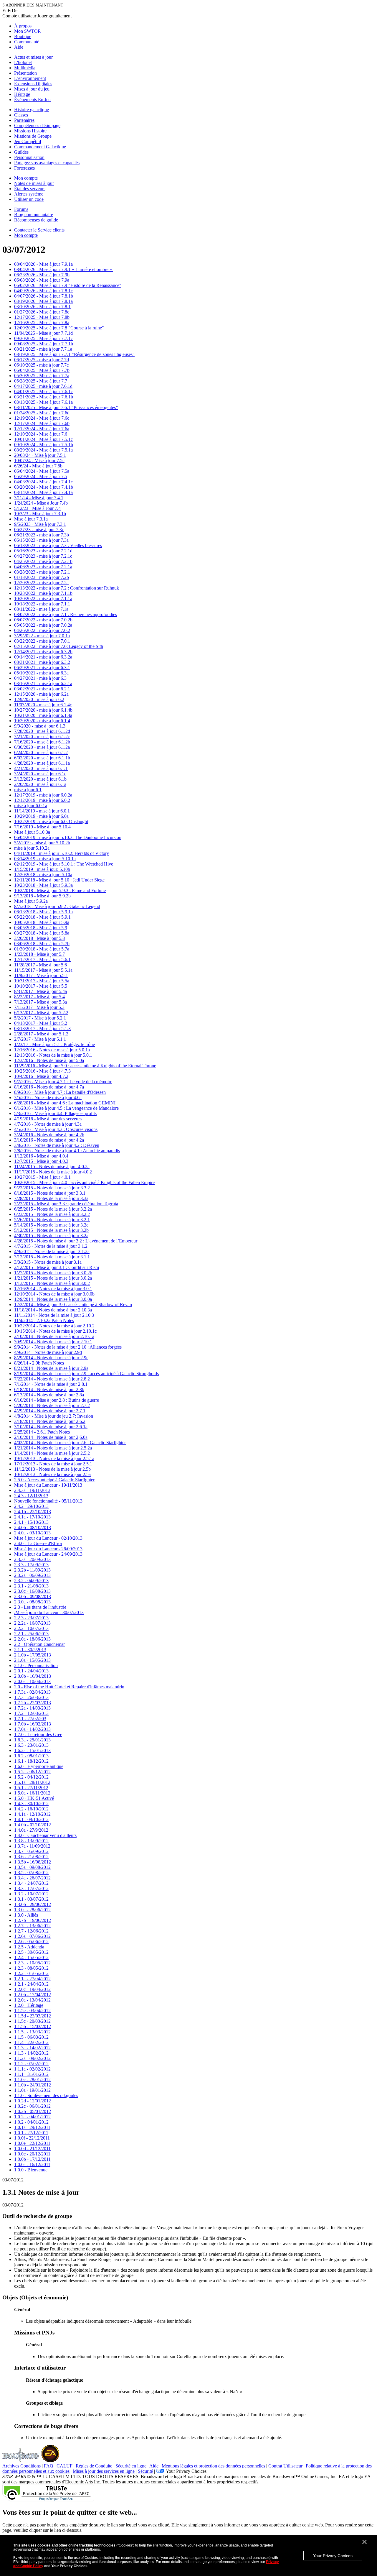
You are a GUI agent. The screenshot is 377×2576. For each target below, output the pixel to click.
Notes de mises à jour (34, 183)
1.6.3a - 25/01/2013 (32, 1740)
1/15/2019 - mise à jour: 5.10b (42, 869)
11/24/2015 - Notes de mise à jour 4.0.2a (52, 1166)
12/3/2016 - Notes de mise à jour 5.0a (49, 1060)
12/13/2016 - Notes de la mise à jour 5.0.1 (53, 1055)
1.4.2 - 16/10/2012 (31, 1809)
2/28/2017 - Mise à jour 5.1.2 (41, 1034)
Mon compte (26, 178)
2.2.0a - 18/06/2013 (32, 1639)
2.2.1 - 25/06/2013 (31, 1634)
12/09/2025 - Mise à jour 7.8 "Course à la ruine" (59, 328)
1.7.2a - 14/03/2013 (32, 1708)
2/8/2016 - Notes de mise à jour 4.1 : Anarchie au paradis (67, 1151)
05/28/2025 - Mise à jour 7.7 (41, 381)
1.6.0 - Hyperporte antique (39, 1766)
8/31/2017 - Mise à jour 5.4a (40, 991)
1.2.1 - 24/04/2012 (31, 1984)
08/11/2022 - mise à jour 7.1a (41, 609)
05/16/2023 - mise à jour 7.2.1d (43, 551)
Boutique (23, 36)
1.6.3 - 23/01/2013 (31, 1745)
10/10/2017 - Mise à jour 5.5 (41, 986)
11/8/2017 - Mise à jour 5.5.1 (41, 975)
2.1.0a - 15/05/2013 (32, 1660)
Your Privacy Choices (333, 2556)
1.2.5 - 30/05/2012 (31, 1952)
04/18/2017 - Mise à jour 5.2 (41, 1023)
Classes (21, 115)
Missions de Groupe (33, 136)
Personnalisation (29, 157)
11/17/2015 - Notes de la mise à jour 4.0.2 (53, 1172)
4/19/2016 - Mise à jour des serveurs (48, 1119)
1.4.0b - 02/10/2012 (33, 1825)
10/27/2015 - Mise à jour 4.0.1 (42, 1177)
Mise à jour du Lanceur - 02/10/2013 (48, 1538)
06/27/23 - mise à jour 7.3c (39, 530)
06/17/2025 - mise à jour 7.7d (42, 360)
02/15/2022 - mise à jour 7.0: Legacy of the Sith (59, 646)
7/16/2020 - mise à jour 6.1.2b (42, 742)
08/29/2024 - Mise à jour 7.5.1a (43, 450)
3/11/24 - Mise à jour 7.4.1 (39, 498)
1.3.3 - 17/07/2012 (31, 1888)
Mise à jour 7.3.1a (31, 519)
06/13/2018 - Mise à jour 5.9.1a (43, 912)
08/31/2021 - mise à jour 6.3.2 (42, 662)
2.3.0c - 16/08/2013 (32, 1591)
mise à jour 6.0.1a (31, 806)
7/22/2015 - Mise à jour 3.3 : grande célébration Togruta (66, 1204)
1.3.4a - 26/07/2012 (32, 1878)
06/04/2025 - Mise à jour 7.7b (42, 370)
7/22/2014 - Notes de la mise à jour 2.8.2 (52, 1379)
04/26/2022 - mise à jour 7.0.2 (42, 630)
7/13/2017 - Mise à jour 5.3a (40, 1002)
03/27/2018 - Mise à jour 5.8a (42, 933)
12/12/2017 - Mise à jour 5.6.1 (42, 959)
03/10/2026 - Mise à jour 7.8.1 (42, 307)
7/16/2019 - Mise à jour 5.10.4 (42, 827)
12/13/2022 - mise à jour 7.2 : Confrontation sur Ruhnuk (67, 588)
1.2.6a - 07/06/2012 (32, 1936)
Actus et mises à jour (33, 57)
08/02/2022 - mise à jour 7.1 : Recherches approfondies (66, 614)
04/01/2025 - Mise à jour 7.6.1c (43, 391)
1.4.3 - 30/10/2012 (31, 1803)
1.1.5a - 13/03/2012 (32, 2032)
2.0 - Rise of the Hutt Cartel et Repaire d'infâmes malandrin (69, 1687)
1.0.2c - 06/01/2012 (32, 2106)
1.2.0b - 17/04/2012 (33, 1995)
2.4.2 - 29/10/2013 (31, 1506)
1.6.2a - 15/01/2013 (32, 1750)
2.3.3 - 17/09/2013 (31, 1565)
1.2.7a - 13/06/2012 (32, 1926)
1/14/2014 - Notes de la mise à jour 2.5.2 (52, 1453)
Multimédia (25, 68)
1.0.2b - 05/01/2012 (33, 2111)
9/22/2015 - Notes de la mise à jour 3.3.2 (52, 1188)
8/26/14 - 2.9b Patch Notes (39, 1363)
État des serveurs (30, 189)
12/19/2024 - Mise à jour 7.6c (42, 418)
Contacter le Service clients (39, 230)
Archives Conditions (22, 2466)
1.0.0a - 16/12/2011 (32, 2164)
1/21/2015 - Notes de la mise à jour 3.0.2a (53, 1278)
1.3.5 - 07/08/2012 (31, 1873)
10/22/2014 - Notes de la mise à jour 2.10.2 (54, 1326)
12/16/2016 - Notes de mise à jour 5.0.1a (52, 1050)
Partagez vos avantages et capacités (47, 163)
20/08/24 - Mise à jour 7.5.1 (40, 455)
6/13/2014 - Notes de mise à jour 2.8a (49, 1395)
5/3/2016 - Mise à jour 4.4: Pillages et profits (55, 1113)
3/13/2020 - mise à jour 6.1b (40, 779)
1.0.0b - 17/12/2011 (32, 2159)
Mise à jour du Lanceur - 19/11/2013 (48, 1485)
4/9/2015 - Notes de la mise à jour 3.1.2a (52, 1251)
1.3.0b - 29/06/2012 (33, 1904)
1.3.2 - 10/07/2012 (31, 1894)
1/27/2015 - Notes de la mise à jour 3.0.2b (53, 1273)
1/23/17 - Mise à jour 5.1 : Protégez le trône (54, 1044)
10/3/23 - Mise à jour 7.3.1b (40, 514)
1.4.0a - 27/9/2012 (31, 1830)
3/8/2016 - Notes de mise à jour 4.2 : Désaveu (57, 1145)
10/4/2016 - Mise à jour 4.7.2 (41, 1076)
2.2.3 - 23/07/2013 (31, 1618)
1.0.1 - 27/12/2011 (31, 2133)
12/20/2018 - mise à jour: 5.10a (43, 875)
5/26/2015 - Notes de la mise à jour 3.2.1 (52, 1220)
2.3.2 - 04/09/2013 (31, 1581)
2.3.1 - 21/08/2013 (31, 1586)
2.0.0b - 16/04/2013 (33, 1676)
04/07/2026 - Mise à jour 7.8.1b (44, 296)
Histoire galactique (32, 110)
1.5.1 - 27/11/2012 (31, 1788)
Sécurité (145, 2471)
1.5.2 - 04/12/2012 (31, 1777)
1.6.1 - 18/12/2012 (31, 1761)
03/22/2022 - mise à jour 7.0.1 (42, 641)
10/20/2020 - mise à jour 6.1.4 (42, 721)
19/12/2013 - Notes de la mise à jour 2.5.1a (54, 1458)
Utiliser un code (29, 199)
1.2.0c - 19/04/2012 (32, 1989)
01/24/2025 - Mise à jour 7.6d (42, 413)
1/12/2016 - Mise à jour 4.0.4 (41, 1156)
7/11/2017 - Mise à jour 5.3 (39, 1007)
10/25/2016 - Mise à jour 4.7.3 (42, 1071)
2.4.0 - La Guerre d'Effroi (38, 1543)
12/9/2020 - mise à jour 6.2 (39, 699)
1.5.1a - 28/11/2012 (32, 1782)
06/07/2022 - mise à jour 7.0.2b (43, 620)
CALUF (65, 2466)
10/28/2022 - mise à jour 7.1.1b (43, 593)
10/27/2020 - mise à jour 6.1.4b (43, 710)
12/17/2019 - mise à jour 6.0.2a (43, 795)
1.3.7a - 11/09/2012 (32, 1846)
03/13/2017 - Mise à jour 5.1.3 (42, 1028)
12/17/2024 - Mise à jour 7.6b (42, 423)
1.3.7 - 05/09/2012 (31, 1851)
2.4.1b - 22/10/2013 (33, 1512)
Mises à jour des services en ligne (104, 2471)
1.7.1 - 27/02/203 (30, 1719)
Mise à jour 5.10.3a (32, 832)
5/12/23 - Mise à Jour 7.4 (37, 508)
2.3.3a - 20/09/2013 (32, 1559)
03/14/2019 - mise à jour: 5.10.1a (45, 859)
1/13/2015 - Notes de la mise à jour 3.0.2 (52, 1283)
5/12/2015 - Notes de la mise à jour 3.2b (51, 1230)
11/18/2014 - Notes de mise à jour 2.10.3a (53, 1310)
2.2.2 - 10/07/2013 (31, 1628)
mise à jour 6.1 (28, 790)
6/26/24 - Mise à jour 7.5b (38, 466)
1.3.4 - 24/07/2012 (31, 1883)
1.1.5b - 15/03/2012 (33, 2026)
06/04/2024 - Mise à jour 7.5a (42, 471)
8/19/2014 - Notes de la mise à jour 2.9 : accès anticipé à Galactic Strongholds (86, 1374)
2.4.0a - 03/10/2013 (32, 1533)
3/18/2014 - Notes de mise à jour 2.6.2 (50, 1421)
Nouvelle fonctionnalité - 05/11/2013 (48, 1501)
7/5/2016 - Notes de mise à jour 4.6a (48, 1097)
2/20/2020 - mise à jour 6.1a (40, 784)
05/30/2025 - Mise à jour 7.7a (42, 376)
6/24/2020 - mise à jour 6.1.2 (41, 752)
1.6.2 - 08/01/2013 (31, 1756)
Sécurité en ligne (131, 2466)
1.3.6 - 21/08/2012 (31, 1857)
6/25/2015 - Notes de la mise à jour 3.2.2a (53, 1209)
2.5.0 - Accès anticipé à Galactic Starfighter (54, 1480)
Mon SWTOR (28, 31)
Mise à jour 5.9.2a (31, 901)
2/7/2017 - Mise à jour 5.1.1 (40, 1039)
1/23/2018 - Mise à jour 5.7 (39, 954)
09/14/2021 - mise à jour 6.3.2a (43, 657)
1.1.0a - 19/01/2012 (32, 2090)
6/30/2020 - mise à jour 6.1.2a (42, 747)
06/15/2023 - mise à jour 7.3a (41, 540)
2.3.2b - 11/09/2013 (32, 1570)
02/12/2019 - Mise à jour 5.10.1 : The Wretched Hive (64, 864)
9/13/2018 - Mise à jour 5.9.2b (42, 896)
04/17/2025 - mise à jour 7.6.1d (43, 386)
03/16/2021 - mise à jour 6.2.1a (43, 683)
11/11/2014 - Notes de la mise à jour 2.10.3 (54, 1315)
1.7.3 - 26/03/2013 (31, 1697)
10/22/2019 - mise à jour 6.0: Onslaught (51, 821)
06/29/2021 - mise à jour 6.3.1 (42, 668)
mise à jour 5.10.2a (32, 848)
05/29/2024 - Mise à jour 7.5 (41, 476)
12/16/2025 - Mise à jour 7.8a (42, 322)
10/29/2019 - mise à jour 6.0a (41, 816)
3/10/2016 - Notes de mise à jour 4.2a (49, 1140)
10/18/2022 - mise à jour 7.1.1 (42, 604)
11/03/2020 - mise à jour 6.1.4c (43, 705)
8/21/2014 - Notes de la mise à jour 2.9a (51, 1368)
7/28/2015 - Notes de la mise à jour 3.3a (51, 1198)
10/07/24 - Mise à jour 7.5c (39, 460)
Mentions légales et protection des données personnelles (213, 2466)
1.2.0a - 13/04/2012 (32, 2000)
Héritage (22, 94)
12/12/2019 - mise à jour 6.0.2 (42, 800)
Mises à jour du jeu (32, 89)
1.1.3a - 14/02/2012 (32, 2048)
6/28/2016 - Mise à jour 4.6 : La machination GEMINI (65, 1103)
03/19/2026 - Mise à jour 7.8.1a (43, 301)
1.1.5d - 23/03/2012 (33, 2016)
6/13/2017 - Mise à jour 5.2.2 (41, 1013)
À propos (23, 26)
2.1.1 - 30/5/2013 (30, 1650)
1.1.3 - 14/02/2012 (31, 2053)
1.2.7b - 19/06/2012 (33, 1920)
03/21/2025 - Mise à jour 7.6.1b (44, 397)
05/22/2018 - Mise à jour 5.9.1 (42, 917)
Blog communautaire (34, 215)
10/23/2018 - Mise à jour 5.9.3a (43, 885)
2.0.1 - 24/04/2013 (31, 1671)
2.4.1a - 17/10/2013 (32, 1517)
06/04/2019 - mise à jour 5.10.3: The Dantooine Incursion (68, 837)
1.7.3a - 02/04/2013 (32, 1692)
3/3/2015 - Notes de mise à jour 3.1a (48, 1262)
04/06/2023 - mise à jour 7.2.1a (43, 567)
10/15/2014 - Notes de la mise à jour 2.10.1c (55, 1331)
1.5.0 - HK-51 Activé (34, 1798)
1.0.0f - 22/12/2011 (32, 2138)
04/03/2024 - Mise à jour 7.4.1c (43, 482)
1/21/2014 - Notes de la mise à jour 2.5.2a (53, 1448)
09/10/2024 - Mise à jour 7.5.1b (44, 445)
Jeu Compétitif (28, 141)
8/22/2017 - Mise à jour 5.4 (39, 997)
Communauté (27, 42)
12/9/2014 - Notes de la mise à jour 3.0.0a (53, 1299)
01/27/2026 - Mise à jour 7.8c (42, 312)
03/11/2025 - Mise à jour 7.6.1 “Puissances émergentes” (66, 407)
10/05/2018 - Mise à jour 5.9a (42, 922)
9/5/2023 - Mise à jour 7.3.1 (40, 524)
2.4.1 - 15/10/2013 (31, 1522)
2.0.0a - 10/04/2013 (32, 1681)
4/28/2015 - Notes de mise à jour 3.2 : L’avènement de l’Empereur (76, 1241)
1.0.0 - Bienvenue (31, 2170)
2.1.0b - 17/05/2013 (33, 1655)
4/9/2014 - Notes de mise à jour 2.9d (48, 1352)
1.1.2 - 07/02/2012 (31, 2064)
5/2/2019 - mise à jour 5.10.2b (42, 843)
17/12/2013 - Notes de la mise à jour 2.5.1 (53, 1464)
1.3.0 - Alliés (26, 1915)
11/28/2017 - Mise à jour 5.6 (40, 965)
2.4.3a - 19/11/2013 (32, 1490)
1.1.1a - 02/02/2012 (32, 2069)
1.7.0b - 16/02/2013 (33, 1724)
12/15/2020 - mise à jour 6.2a (41, 694)
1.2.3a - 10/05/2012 (32, 1963)
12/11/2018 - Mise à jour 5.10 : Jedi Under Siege (59, 880)
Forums (21, 209)
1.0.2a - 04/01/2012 (32, 2117)
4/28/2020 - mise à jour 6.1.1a (42, 763)
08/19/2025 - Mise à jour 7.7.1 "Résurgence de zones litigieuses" (74, 354)
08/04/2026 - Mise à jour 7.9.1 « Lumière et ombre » (64, 269)
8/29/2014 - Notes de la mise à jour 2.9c (51, 1358)
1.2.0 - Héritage (29, 2005)
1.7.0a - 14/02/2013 (32, 1729)
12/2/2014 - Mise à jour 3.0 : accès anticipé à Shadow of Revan (73, 1305)
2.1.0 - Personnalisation (36, 1665)
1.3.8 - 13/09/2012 (31, 1841)
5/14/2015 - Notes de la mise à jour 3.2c (51, 1225)
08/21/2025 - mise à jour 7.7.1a (43, 349)
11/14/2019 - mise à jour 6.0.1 (42, 811)
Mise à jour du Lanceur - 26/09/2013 (48, 1549)
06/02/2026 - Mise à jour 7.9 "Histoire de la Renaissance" (68, 285)
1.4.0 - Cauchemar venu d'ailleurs (45, 1835)
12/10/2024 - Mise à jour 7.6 (41, 434)
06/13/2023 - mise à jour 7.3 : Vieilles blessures (58, 545)
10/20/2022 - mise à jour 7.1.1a (43, 599)
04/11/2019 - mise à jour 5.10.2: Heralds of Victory (62, 853)
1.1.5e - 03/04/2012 (32, 2011)
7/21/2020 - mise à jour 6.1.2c (42, 737)
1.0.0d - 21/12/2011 (32, 2149)
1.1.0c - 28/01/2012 (32, 2080)
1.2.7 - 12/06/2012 (31, 1931)
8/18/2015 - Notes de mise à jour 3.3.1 (50, 1193)
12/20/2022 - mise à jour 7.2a (41, 583)
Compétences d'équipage (37, 125)
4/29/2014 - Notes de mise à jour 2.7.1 (50, 1411)
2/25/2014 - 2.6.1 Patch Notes (42, 1432)
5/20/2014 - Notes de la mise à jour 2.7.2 (52, 1405)
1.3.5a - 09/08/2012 (32, 1867)
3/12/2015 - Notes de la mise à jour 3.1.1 (52, 1257)
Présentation (25, 73)
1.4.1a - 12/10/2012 (32, 1814)
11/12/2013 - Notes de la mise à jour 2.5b (52, 1469)
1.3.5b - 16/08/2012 (33, 1862)
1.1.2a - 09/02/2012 (32, 2058)
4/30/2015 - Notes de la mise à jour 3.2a (51, 1236)
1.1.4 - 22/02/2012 (31, 2042)
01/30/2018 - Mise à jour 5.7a (42, 949)
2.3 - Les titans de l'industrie (40, 1607)
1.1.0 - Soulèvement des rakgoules (46, 2095)
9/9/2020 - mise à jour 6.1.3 (40, 726)
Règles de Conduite (94, 2466)
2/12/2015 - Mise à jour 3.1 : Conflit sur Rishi (57, 1267)
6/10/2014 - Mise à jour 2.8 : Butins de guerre (57, 1400)
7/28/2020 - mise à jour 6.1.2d (42, 731)
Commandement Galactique (40, 147)
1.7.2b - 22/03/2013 (33, 1703)
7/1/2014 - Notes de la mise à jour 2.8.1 (51, 1384)
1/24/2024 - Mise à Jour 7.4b (41, 503)
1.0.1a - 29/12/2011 (32, 2127)
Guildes (21, 152)
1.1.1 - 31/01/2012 (31, 2074)
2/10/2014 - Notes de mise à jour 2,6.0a (51, 1437)
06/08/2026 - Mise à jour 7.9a (42, 280)
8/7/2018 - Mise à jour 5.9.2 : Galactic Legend (57, 906)
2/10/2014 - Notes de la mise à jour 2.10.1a (54, 1336)
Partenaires (24, 120)
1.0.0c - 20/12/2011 (32, 2154)
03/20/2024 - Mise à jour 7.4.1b (44, 487)
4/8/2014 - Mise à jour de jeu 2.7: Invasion (54, 1416)
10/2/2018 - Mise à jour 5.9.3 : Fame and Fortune (60, 890)
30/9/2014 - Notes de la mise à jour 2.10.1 (53, 1342)
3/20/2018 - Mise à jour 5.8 (39, 938)
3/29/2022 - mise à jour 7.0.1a (42, 636)
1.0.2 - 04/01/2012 (31, 2122)
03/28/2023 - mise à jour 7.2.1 (42, 572)
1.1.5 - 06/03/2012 (31, 2037)
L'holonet (23, 62)
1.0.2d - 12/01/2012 (33, 2101)
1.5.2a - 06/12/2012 (32, 1772)
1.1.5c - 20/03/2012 (32, 2021)
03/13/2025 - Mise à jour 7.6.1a (43, 402)
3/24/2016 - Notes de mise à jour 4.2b (49, 1135)
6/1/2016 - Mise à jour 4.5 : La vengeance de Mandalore (66, 1108)
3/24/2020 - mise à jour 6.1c (40, 774)
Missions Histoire (30, 131)
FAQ (49, 2466)
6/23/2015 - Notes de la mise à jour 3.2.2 (52, 1214)
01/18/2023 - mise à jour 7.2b (42, 577)
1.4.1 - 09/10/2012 (31, 1819)
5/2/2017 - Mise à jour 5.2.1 (40, 1018)
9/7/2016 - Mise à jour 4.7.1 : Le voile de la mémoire (63, 1082)
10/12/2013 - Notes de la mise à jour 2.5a (52, 1474)
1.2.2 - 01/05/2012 (31, 1973)
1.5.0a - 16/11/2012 (32, 1793)
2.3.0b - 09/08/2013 (33, 1596)
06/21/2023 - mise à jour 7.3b (42, 535)
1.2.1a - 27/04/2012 (32, 1979)
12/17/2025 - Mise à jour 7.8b (42, 317)
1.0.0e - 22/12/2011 (32, 2143)
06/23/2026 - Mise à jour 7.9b (42, 275)
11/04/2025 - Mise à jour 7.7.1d (43, 333)
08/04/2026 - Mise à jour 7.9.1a (43, 264)
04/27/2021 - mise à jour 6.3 (40, 678)
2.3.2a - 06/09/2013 (32, 1575)
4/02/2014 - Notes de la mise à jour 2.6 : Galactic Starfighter (70, 1443)
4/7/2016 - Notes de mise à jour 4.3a (48, 1124)
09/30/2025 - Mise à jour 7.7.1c (43, 338)
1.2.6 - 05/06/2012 (31, 1942)
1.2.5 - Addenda (29, 1947)
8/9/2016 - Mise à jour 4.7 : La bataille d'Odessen (60, 1092)
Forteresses (24, 168)
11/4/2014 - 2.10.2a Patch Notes (44, 1320)
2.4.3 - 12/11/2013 (31, 1496)
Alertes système (29, 194)
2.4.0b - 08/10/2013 (33, 1527)
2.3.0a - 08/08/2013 (32, 1602)
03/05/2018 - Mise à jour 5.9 (41, 928)
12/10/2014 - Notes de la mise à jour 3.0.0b (54, 1294)
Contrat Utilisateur (285, 2466)
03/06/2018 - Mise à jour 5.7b (42, 944)
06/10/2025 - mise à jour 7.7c (41, 365)
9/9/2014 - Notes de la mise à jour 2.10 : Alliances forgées (68, 1347)
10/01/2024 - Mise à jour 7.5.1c (43, 439)
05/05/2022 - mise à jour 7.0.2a (43, 625)
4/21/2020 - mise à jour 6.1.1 (41, 768)
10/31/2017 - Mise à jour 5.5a (42, 981)
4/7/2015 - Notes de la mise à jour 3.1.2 (51, 1246)
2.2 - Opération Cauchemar (39, 1644)
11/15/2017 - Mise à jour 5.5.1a (43, 970)
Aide (19, 47)
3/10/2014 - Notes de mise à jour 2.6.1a (51, 1427)
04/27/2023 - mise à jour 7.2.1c (43, 556)
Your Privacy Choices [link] (186, 2471)
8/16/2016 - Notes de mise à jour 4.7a (49, 1087)
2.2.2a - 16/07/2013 (32, 1623)
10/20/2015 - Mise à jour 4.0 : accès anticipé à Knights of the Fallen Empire (84, 1182)
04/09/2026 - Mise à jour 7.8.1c (43, 291)
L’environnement (30, 78)
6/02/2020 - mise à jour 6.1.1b (42, 758)
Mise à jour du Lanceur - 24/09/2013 (48, 1554)
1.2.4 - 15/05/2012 (31, 1957)
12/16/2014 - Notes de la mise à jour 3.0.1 (53, 1289)
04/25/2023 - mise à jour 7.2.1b (43, 561)
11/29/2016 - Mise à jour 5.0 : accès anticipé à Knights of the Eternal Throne (85, 1066)
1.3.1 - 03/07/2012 (31, 1899)
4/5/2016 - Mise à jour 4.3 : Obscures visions (56, 1129)
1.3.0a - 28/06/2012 (32, 1910)
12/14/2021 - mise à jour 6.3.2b (43, 652)
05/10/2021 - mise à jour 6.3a (41, 673)
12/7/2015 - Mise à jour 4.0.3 (41, 1161)
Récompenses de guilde (36, 220)
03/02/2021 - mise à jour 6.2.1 (42, 689)
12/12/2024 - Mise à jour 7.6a (42, 429)
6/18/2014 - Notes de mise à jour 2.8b (49, 1389)
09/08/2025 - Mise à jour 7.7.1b (44, 344)
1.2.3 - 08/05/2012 (31, 1968)
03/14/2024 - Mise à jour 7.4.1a (43, 492)
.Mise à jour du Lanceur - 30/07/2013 (49, 1612)
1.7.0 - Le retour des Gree (38, 1734)
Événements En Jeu (32, 100)
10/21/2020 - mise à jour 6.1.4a (43, 715)
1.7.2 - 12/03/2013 (31, 1713)
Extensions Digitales (33, 84)
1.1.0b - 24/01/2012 (33, 2085)
